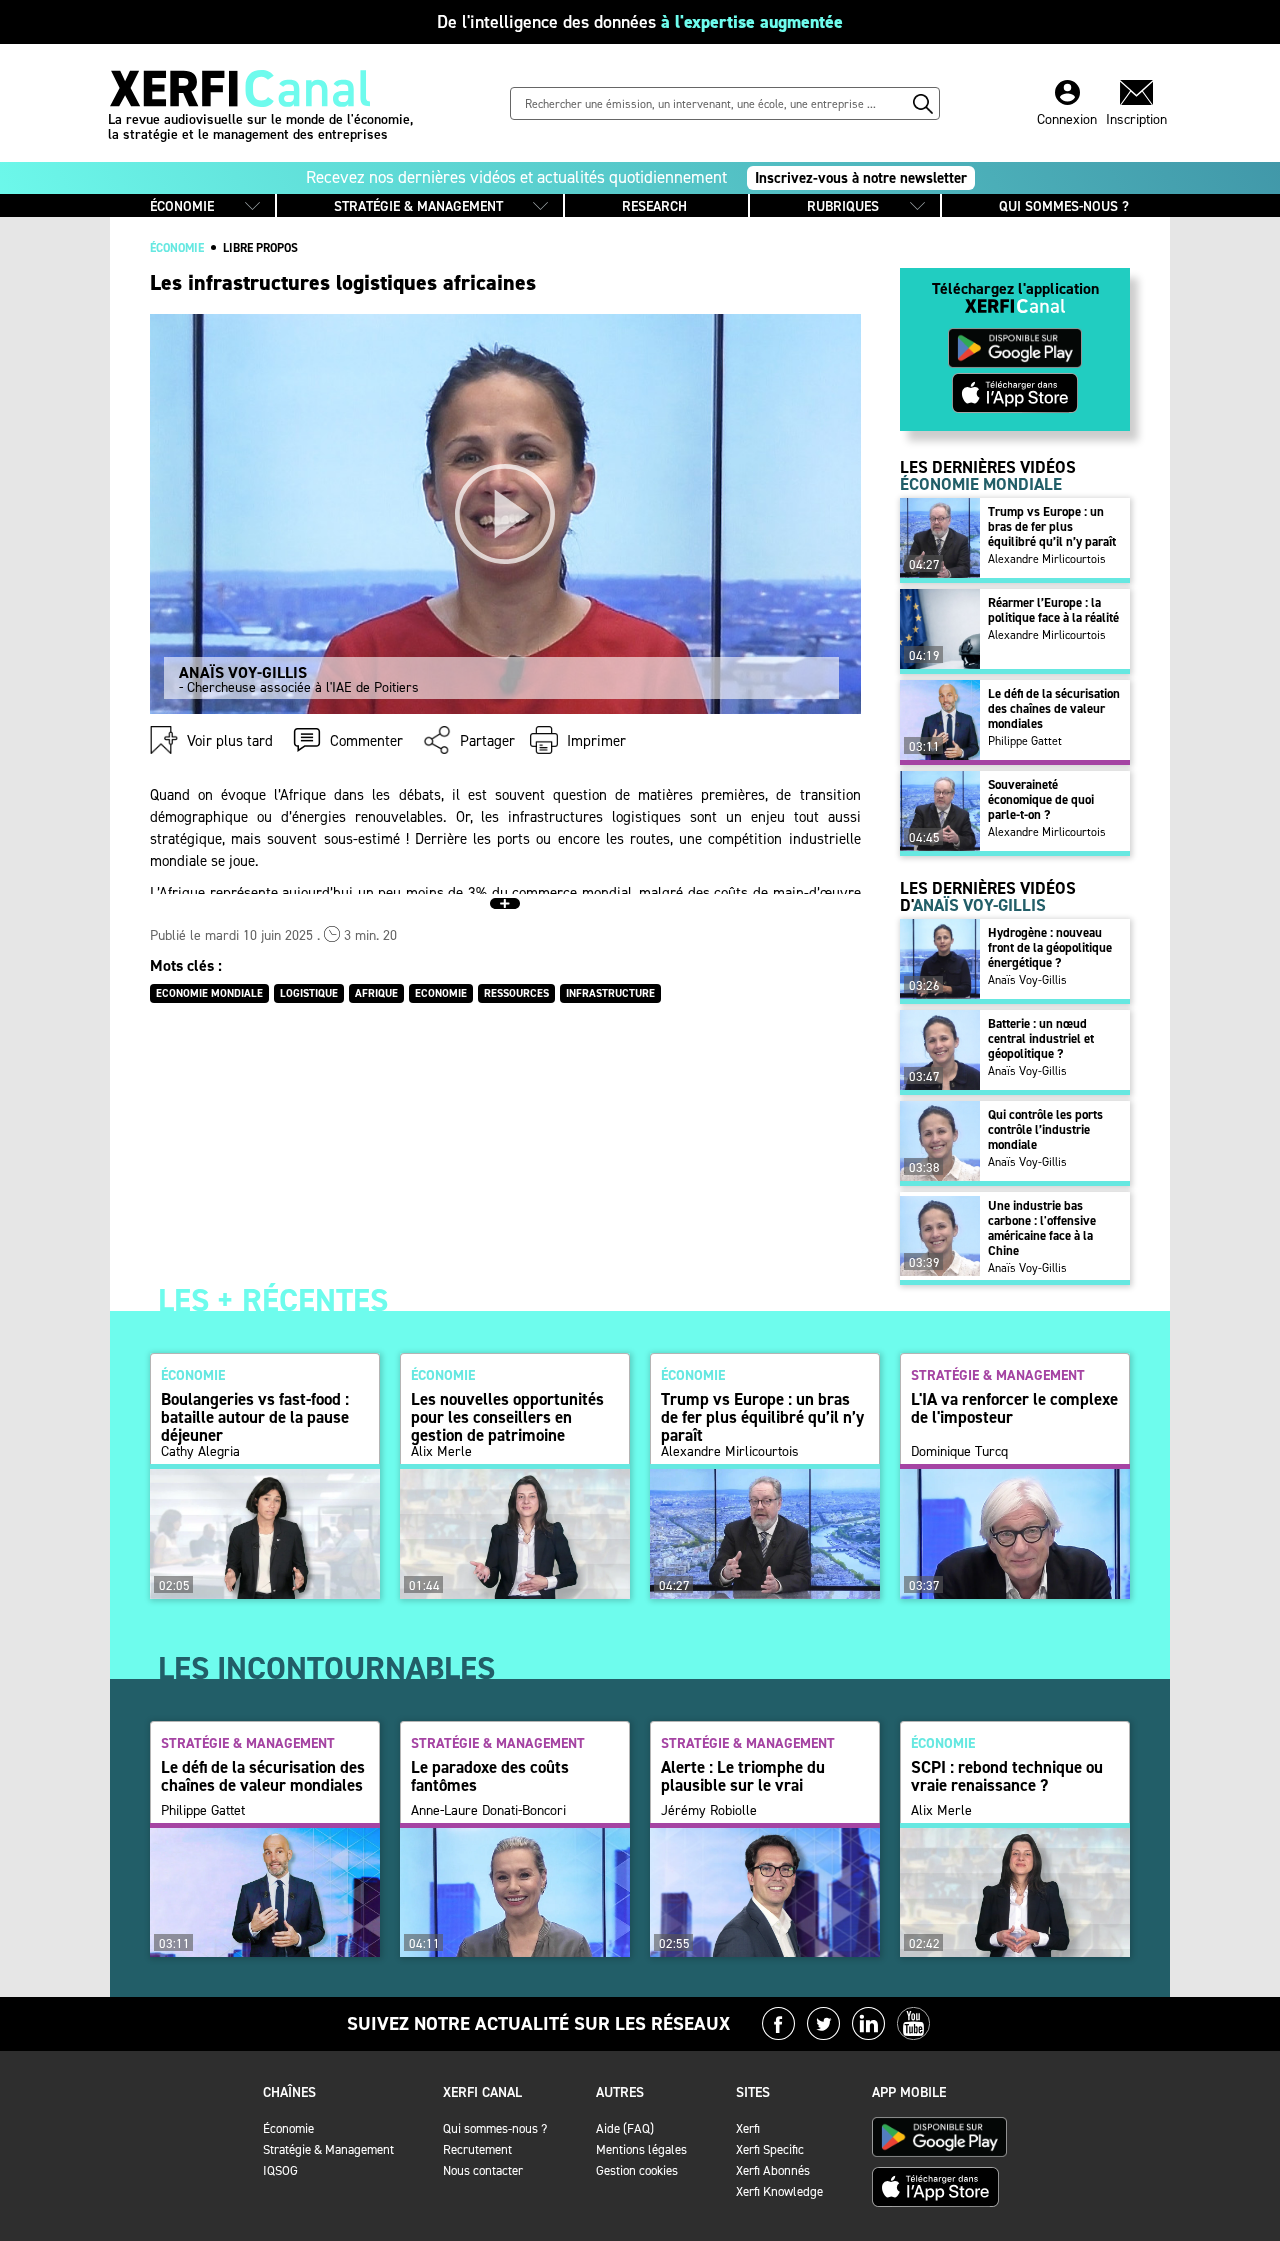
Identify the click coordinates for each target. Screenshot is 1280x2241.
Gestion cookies (637, 2170)
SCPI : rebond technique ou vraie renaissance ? (1007, 1776)
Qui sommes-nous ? (495, 2128)
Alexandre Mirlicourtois (1047, 559)
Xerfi (748, 2128)
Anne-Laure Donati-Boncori (488, 1811)
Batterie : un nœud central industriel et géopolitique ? (1041, 1038)
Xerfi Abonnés (773, 2170)
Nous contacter (483, 2170)
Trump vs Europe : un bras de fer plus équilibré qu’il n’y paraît (1052, 526)
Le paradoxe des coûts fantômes (490, 1776)
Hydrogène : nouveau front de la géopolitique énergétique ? (1050, 947)
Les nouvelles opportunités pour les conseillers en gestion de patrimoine (507, 1417)
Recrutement (477, 2149)
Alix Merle (441, 1452)
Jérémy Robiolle (709, 1811)
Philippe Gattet (1025, 741)
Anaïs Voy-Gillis (1027, 980)
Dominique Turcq (959, 1452)
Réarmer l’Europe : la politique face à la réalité (1053, 610)
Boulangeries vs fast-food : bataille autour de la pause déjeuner (255, 1417)
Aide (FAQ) (625, 2128)
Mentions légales (641, 2149)
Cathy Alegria (200, 1452)
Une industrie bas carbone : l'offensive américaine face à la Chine (1042, 1228)
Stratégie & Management (328, 2149)
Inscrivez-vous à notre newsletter (861, 178)
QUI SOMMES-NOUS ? (1064, 206)
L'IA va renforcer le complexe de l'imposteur (1014, 1408)
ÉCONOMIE (182, 206)
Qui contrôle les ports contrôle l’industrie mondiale (1045, 1129)
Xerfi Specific (770, 2149)
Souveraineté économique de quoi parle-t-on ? (1041, 799)
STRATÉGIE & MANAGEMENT (418, 206)
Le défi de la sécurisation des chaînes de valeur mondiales (1054, 708)
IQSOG (280, 2170)
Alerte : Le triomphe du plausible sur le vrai (743, 1776)
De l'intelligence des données (640, 22)
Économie (288, 2128)
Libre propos (260, 248)
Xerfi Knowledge (779, 2191)
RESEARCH (654, 206)
